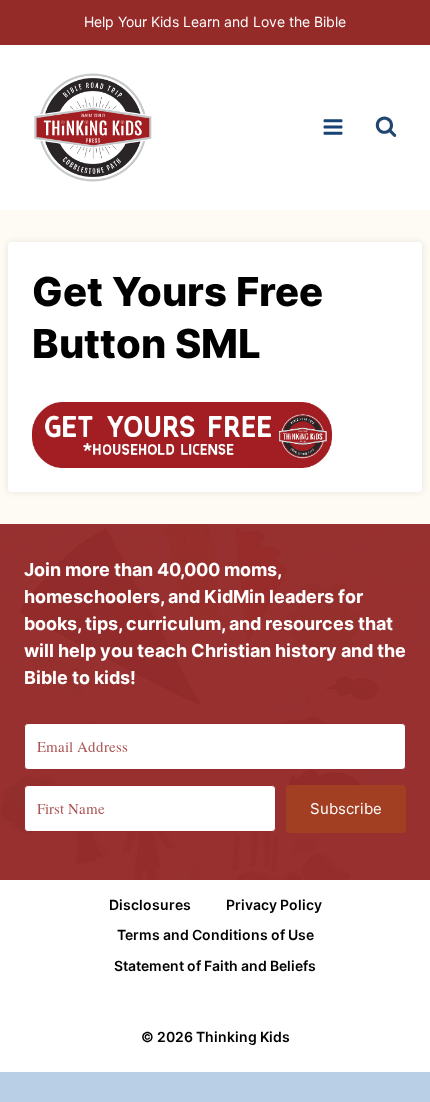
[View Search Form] (386, 127)
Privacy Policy (274, 904)
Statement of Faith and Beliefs (215, 965)
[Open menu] (332, 127)
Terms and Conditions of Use (215, 934)
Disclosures (150, 904)
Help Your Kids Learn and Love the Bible (215, 21)
